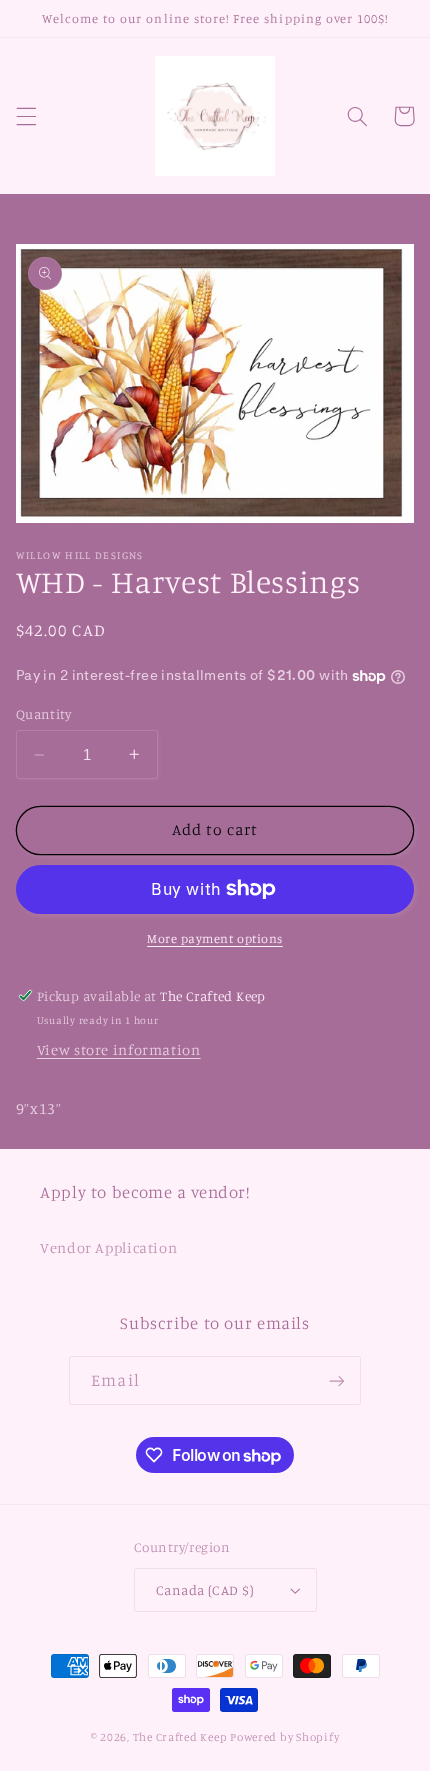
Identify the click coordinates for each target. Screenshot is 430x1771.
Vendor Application (108, 1247)
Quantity (43, 714)
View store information (119, 1049)
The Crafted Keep (180, 1737)
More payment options (215, 938)
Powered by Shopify (284, 1737)
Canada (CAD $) (205, 1590)
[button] (26, 116)
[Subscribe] (336, 1380)
